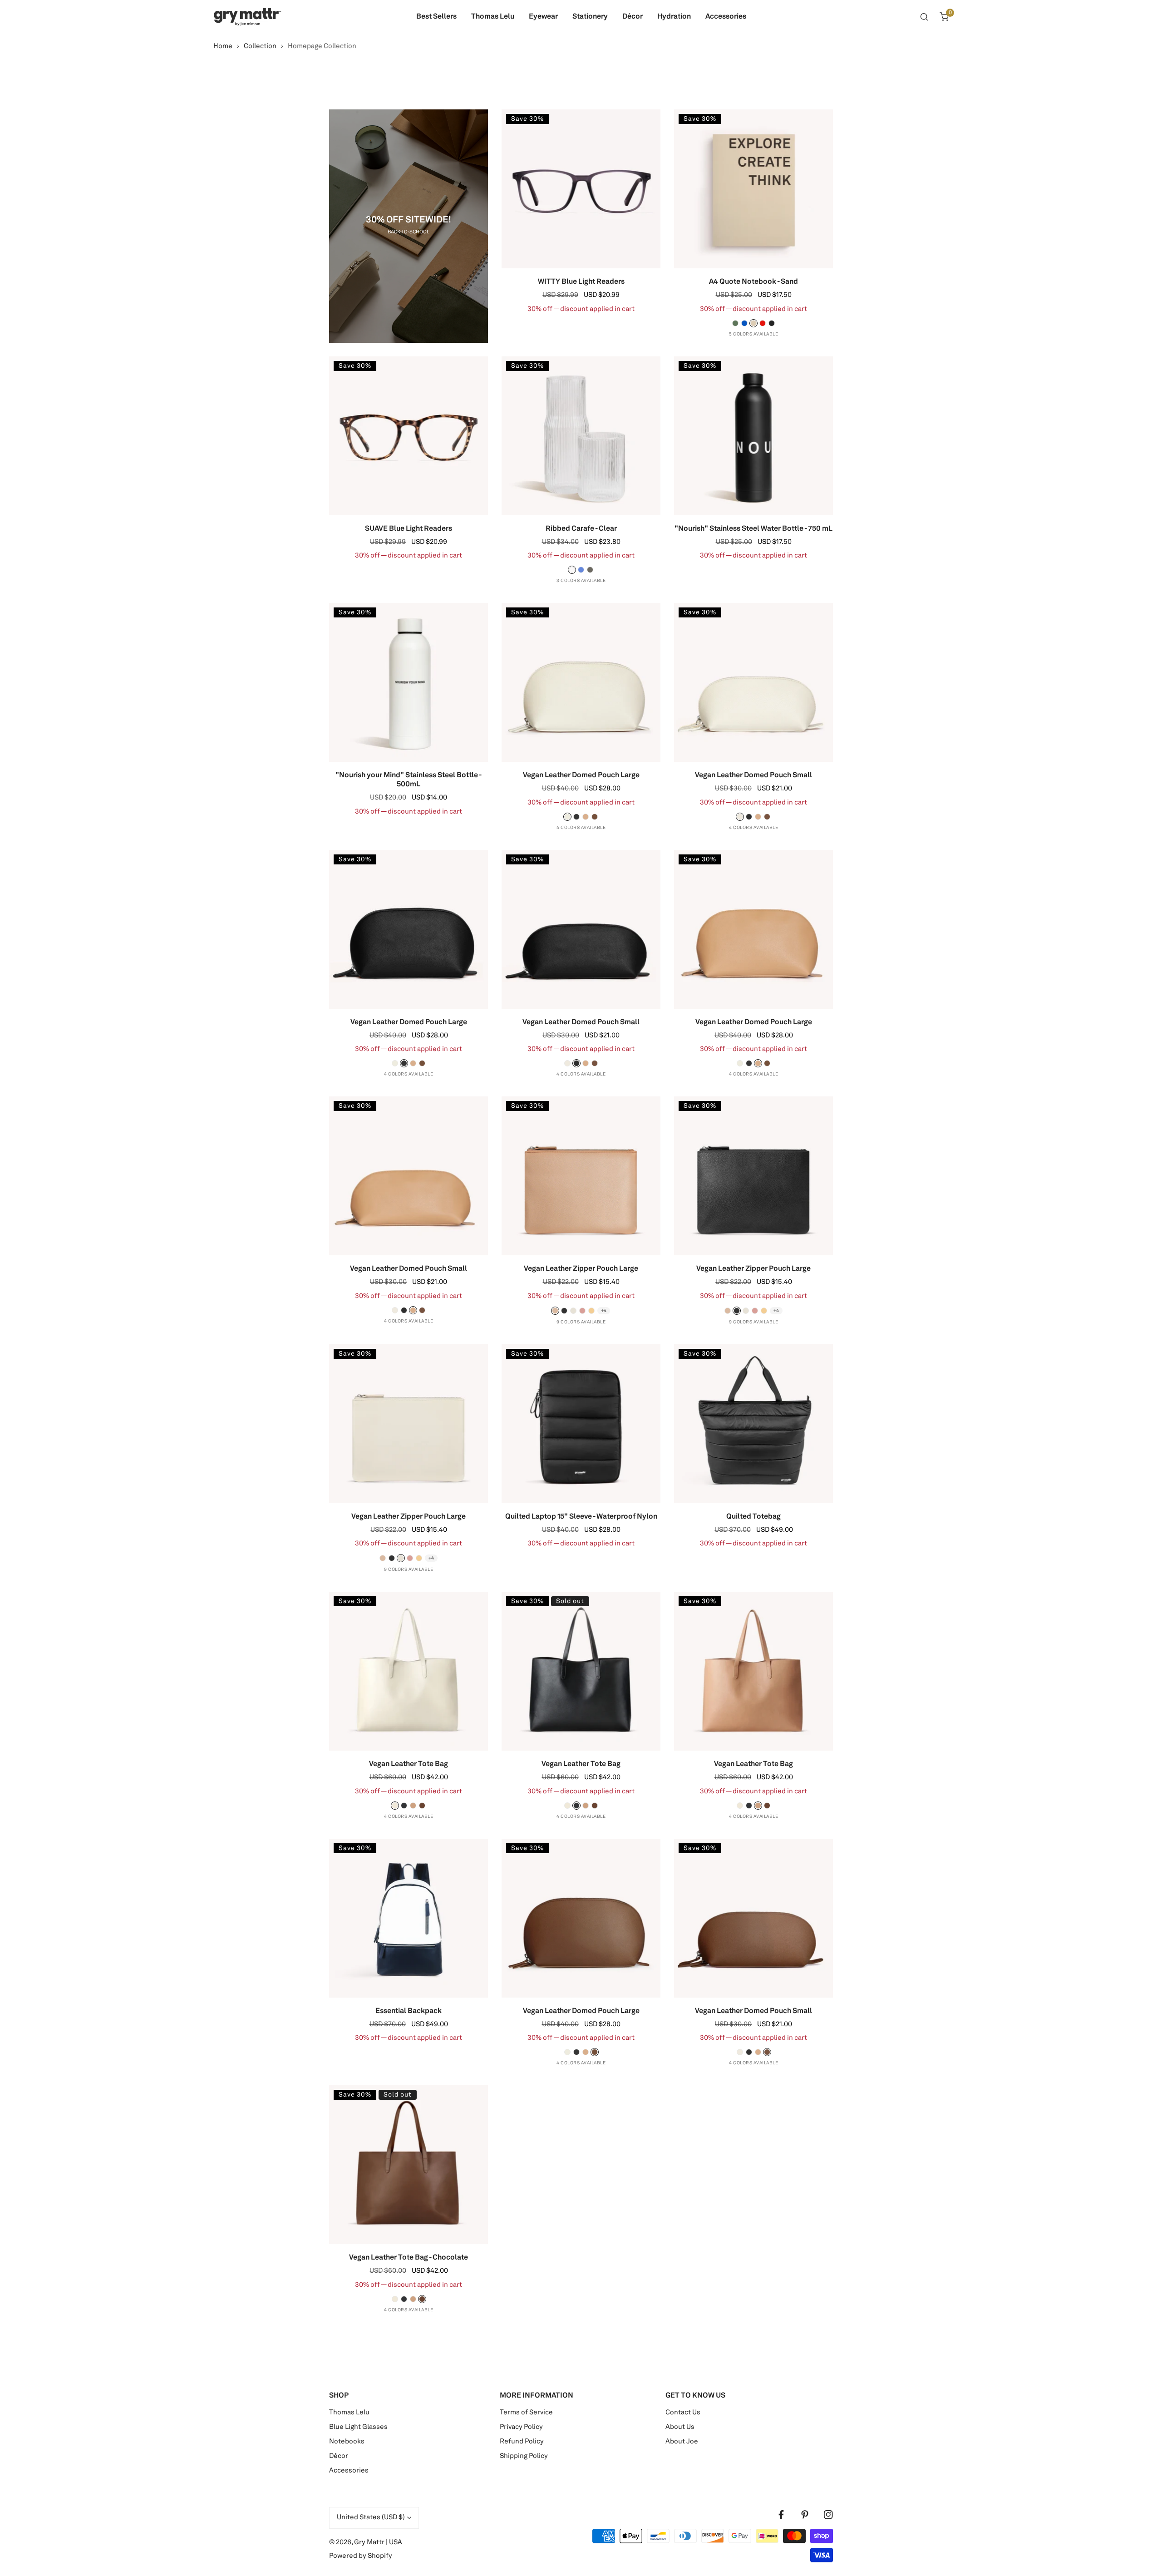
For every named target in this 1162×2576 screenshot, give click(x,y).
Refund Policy (522, 2442)
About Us (680, 2427)
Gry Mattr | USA (378, 2543)
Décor (339, 2456)
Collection (260, 47)
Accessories (349, 2471)
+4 (604, 1311)
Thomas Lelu (349, 2413)
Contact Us (683, 2413)
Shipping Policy (524, 2456)
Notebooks (347, 2442)
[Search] (924, 17)
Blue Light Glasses (358, 2427)
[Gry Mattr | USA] (247, 17)
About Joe (682, 2442)
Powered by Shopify (361, 2556)
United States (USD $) (371, 2518)
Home (223, 47)
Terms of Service (526, 2413)
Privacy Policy (521, 2427)
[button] (944, 17)
